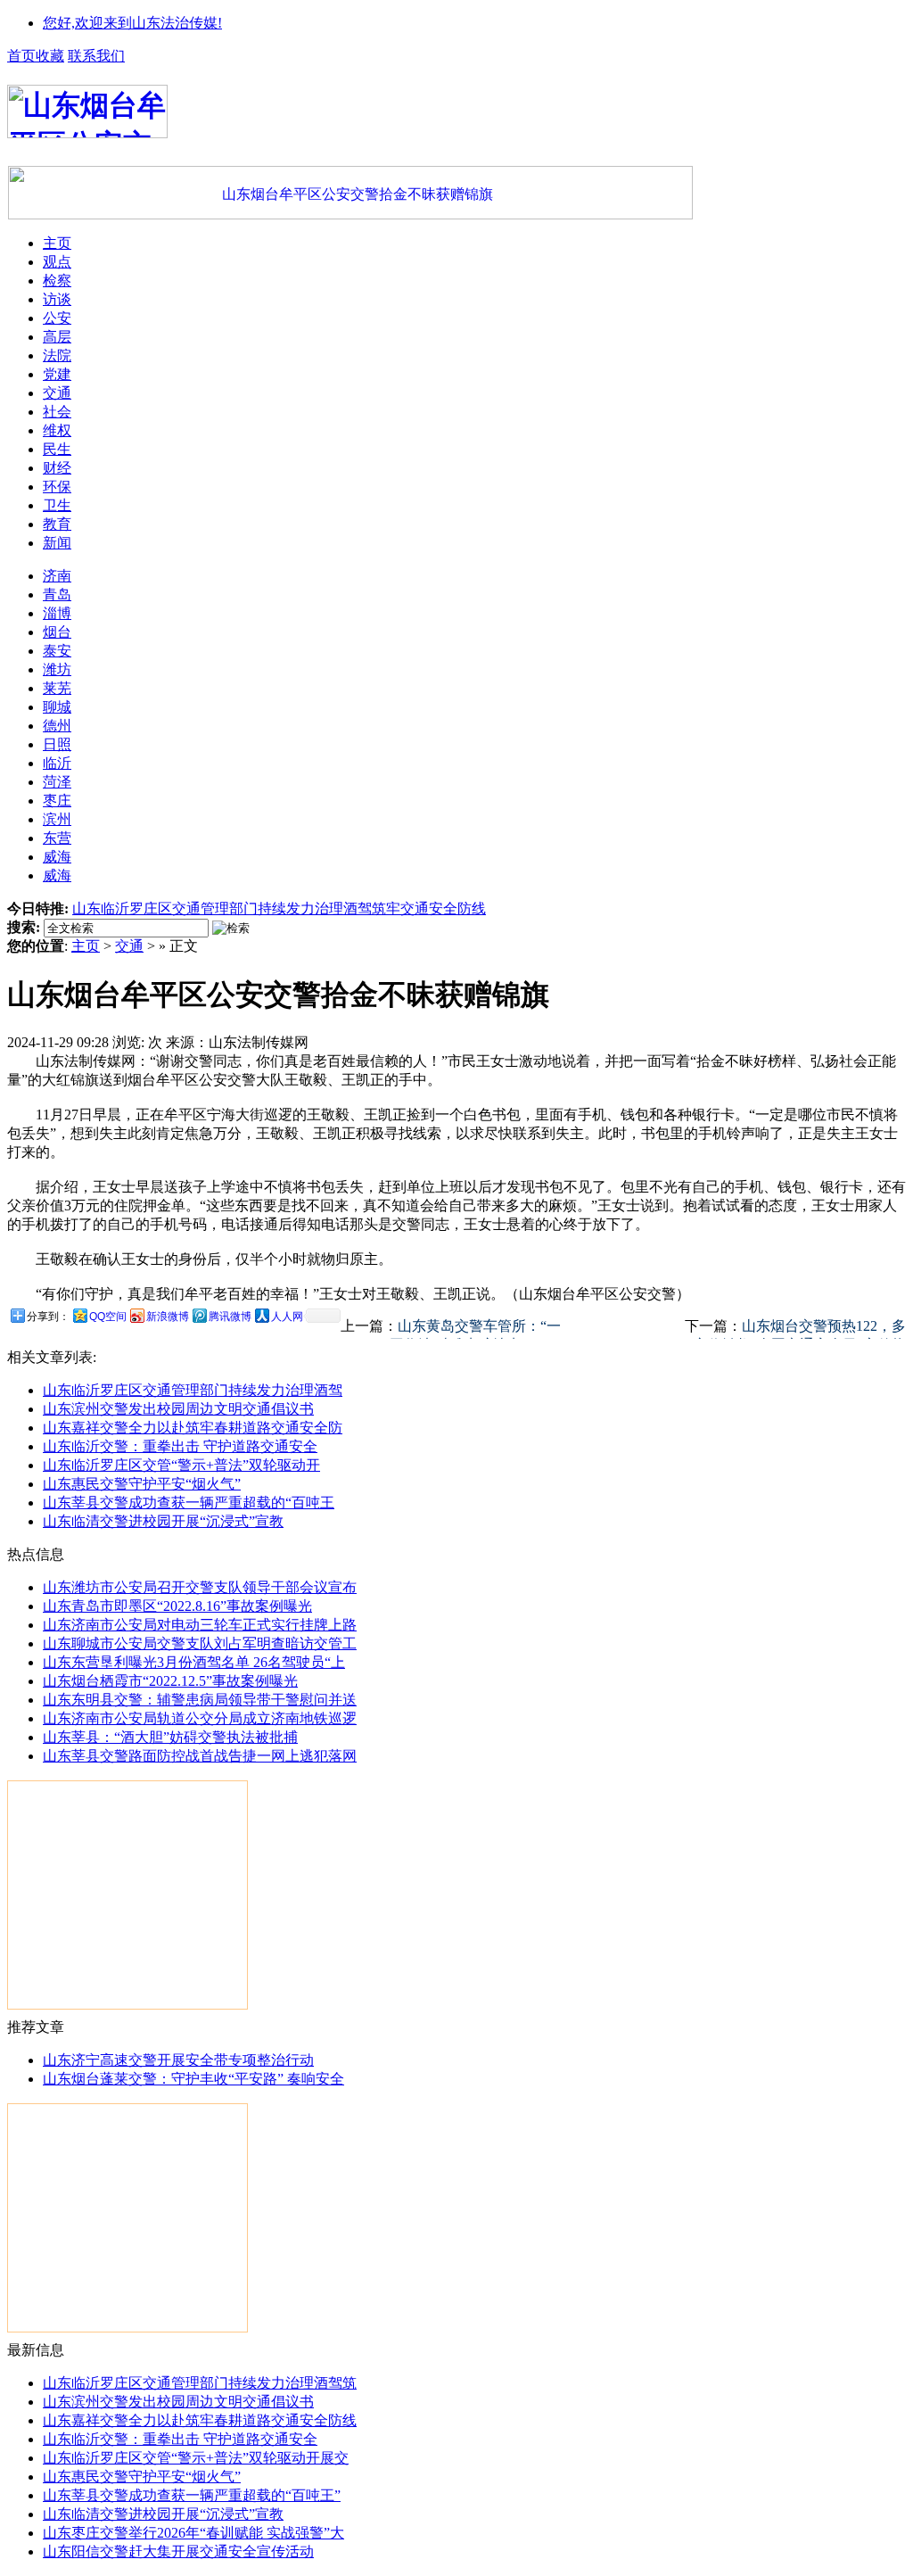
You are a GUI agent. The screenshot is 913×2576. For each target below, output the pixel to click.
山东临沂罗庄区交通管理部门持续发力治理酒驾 (193, 1390)
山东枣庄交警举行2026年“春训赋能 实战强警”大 (193, 2533)
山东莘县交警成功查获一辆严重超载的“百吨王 (189, 1503)
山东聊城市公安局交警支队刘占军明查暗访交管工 (200, 1643)
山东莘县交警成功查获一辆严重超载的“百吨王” (192, 2495)
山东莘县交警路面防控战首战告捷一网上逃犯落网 (200, 1756)
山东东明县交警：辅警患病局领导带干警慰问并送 (200, 1700)
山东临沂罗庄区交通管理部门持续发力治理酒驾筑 (200, 2383)
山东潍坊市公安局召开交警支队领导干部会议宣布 (200, 1587)
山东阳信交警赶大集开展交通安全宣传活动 (178, 2551)
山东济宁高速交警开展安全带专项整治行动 (178, 2060)
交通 (129, 946)
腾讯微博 (230, 1317)
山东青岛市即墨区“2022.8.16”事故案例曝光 (177, 1606)
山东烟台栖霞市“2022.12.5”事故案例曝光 (170, 1681)
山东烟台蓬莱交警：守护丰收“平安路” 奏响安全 (193, 2079)
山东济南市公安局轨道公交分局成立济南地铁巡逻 (200, 1718)
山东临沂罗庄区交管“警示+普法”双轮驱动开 (181, 1465)
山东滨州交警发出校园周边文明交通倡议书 (178, 1409)
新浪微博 (168, 1317)
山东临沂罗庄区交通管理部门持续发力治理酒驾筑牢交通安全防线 (279, 908)
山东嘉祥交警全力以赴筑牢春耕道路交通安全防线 (200, 2420)
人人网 (287, 1317)
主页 (86, 946)
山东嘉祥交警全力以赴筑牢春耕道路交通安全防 (193, 1428)
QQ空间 (108, 1317)
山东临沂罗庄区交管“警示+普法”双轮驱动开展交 (196, 2458)
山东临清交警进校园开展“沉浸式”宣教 (163, 1521)
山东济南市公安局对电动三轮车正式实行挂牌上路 (200, 1625)
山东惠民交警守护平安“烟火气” (142, 1484)
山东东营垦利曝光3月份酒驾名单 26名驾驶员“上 (194, 1662)
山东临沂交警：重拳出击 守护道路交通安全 (180, 1446)
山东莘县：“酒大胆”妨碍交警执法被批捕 (170, 1737)
